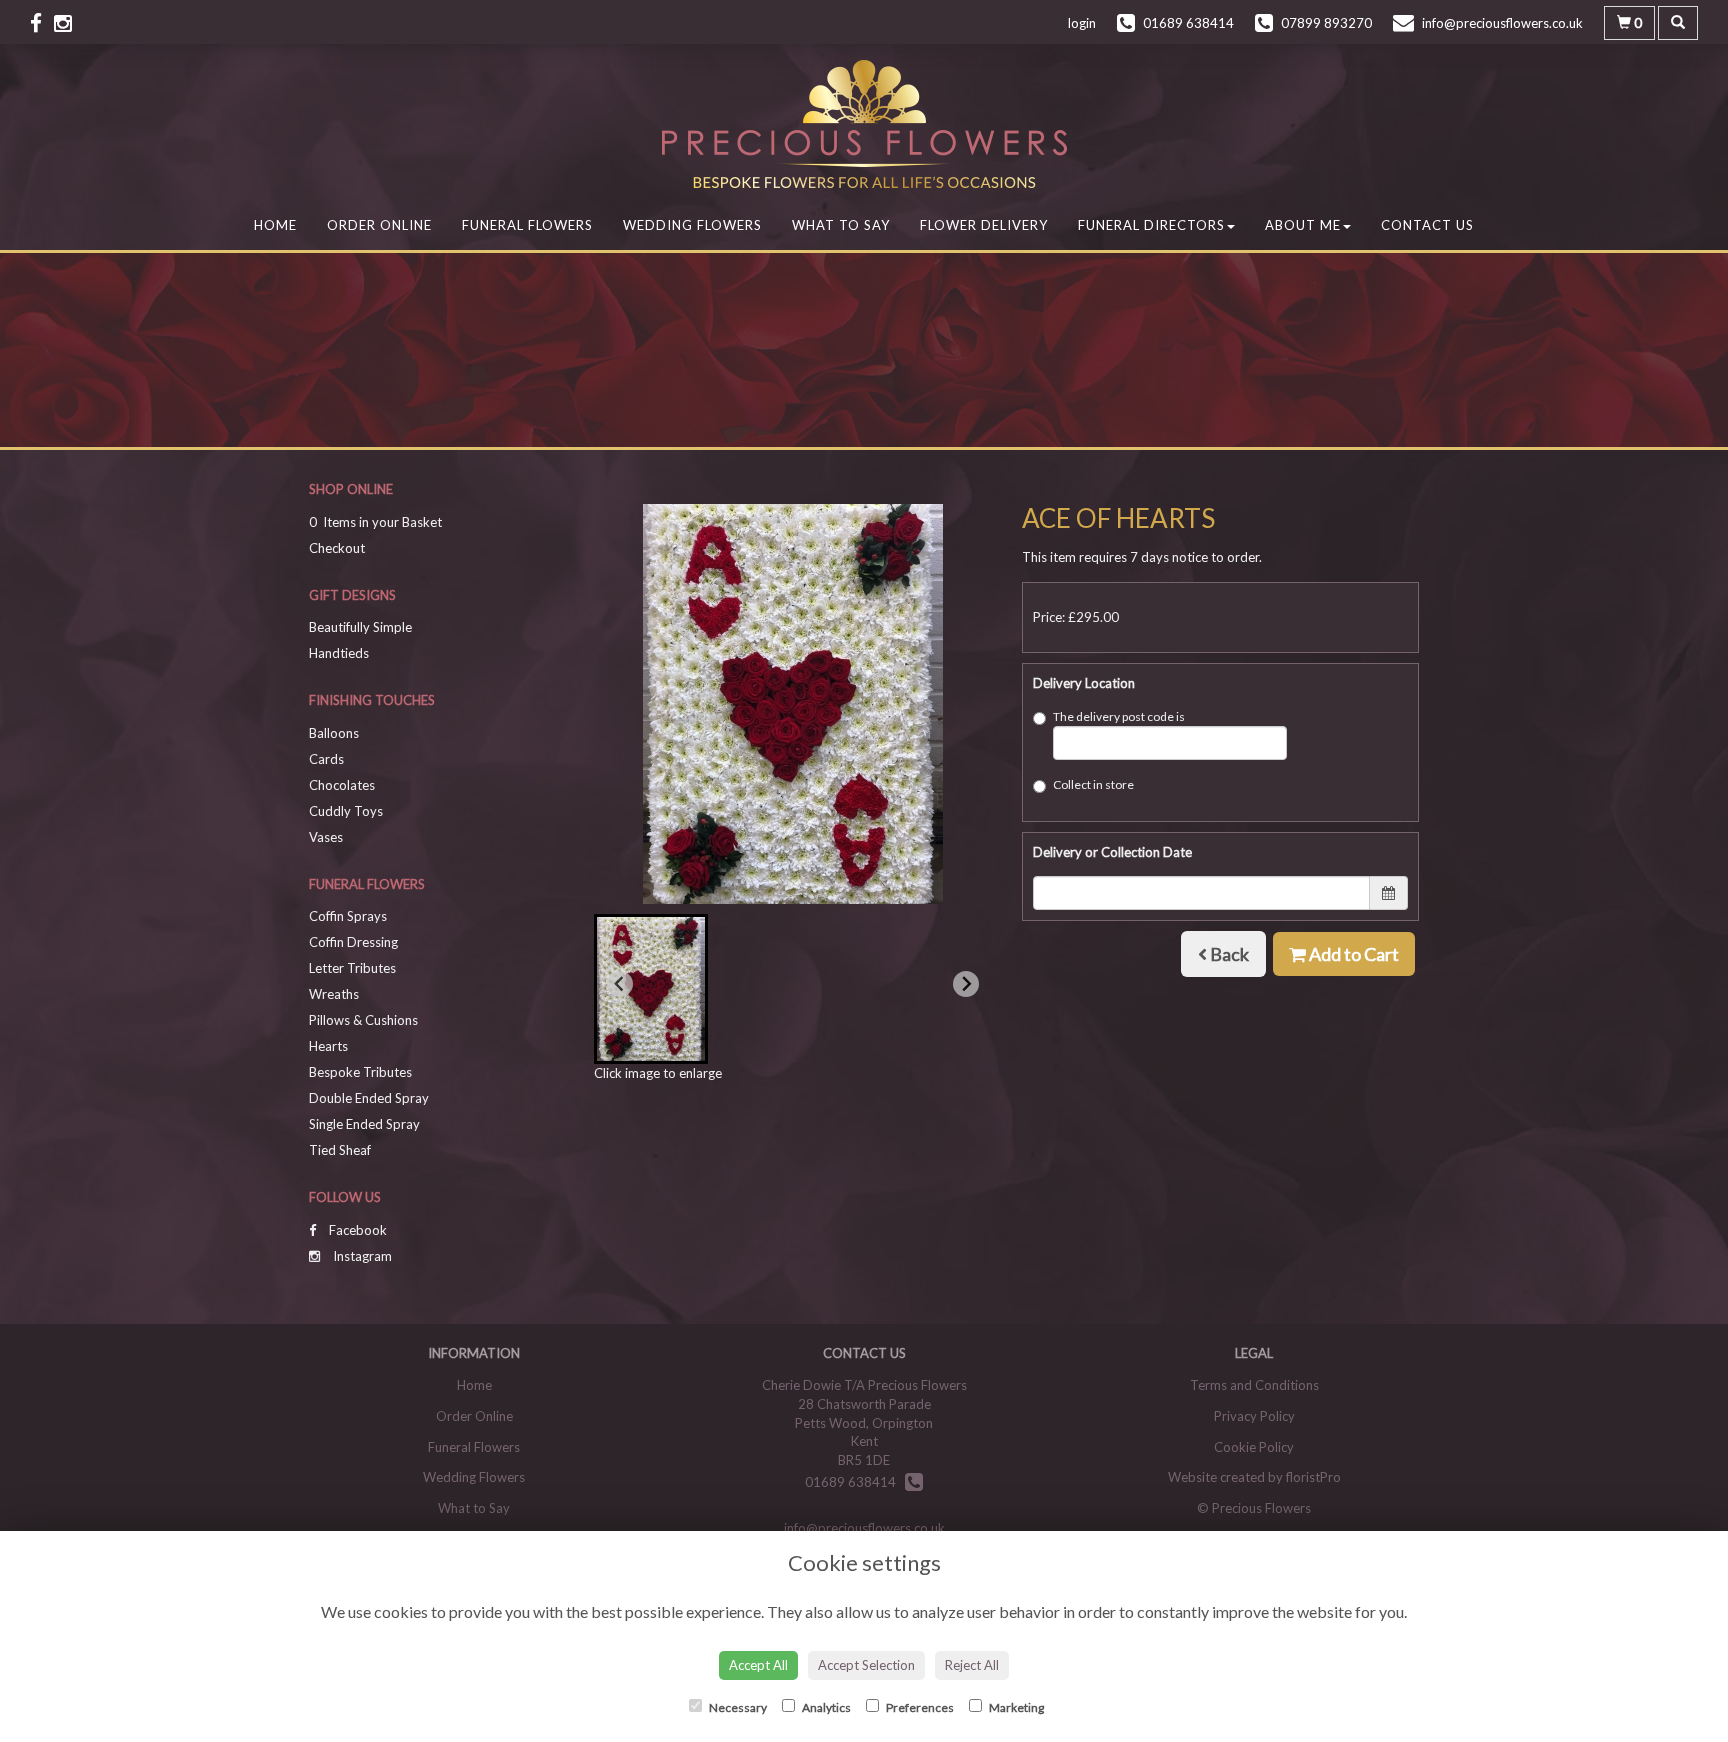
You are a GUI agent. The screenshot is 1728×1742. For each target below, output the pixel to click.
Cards (326, 759)
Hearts (328, 1046)
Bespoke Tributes (360, 1072)
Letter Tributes (352, 968)
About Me (1303, 225)
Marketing (1015, 1707)
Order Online (379, 225)
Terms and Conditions (1254, 1385)
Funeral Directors (1151, 225)
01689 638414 (855, 1482)
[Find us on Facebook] (42, 22)
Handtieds (339, 653)
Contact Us (1427, 225)
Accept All (758, 1665)
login (1082, 23)
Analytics (825, 1707)
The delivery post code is (1119, 716)
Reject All (972, 1665)
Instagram (361, 1256)
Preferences (919, 1707)
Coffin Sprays (348, 916)
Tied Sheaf (340, 1150)
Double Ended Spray (369, 1098)
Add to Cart (1352, 954)
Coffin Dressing (353, 942)
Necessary (737, 1707)
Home (275, 225)
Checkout (337, 548)
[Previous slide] (620, 984)
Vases (326, 837)
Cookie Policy (1254, 1447)
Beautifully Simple (360, 627)
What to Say (841, 225)
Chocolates (342, 785)
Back (1228, 954)
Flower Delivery (984, 225)
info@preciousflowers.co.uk (864, 1528)
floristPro (1313, 1477)
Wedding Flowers (692, 225)
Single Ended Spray (364, 1124)
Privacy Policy (1254, 1416)
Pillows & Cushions (363, 1020)
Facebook (356, 1230)
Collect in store (1093, 784)
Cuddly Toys (346, 811)
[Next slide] (966, 984)
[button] (651, 989)
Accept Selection (866, 1665)
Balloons (334, 733)
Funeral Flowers (527, 225)
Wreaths (334, 994)
